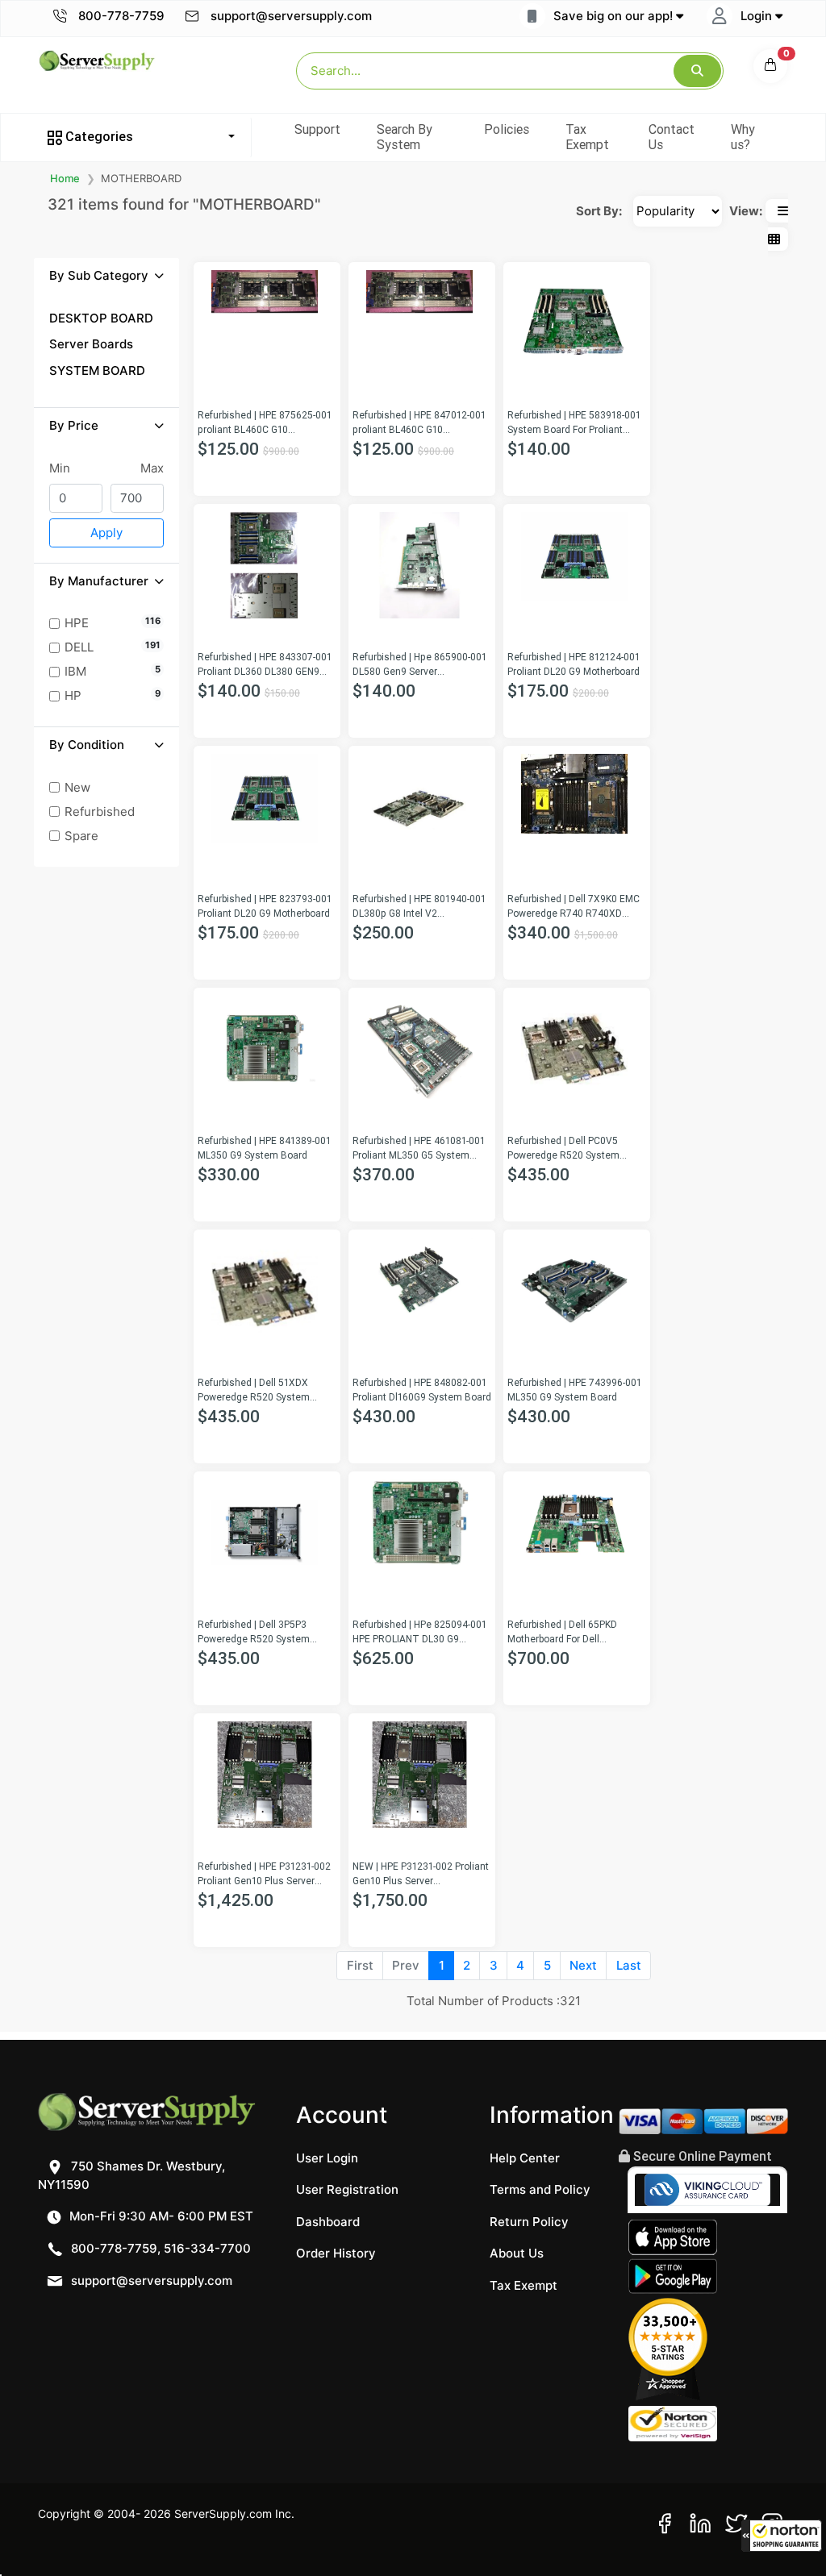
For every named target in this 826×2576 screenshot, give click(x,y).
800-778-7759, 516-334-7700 (159, 2248)
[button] (782, 2536)
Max (152, 468)
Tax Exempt (587, 137)
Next (583, 1965)
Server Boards (91, 344)
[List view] (783, 211)
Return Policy (529, 2222)
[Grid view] (774, 239)
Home (65, 178)
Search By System (405, 137)
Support (317, 129)
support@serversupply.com (291, 16)
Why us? (743, 137)
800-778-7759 (120, 16)
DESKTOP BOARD (101, 318)
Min (60, 468)
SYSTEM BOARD (97, 370)
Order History (336, 2253)
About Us (517, 2253)
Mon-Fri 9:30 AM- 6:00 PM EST (160, 2216)
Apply (106, 533)
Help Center (525, 2158)
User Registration (347, 2189)
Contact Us (672, 137)
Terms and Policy (540, 2189)
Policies (507, 129)
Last (629, 1965)
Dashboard (328, 2222)
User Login (327, 2158)
